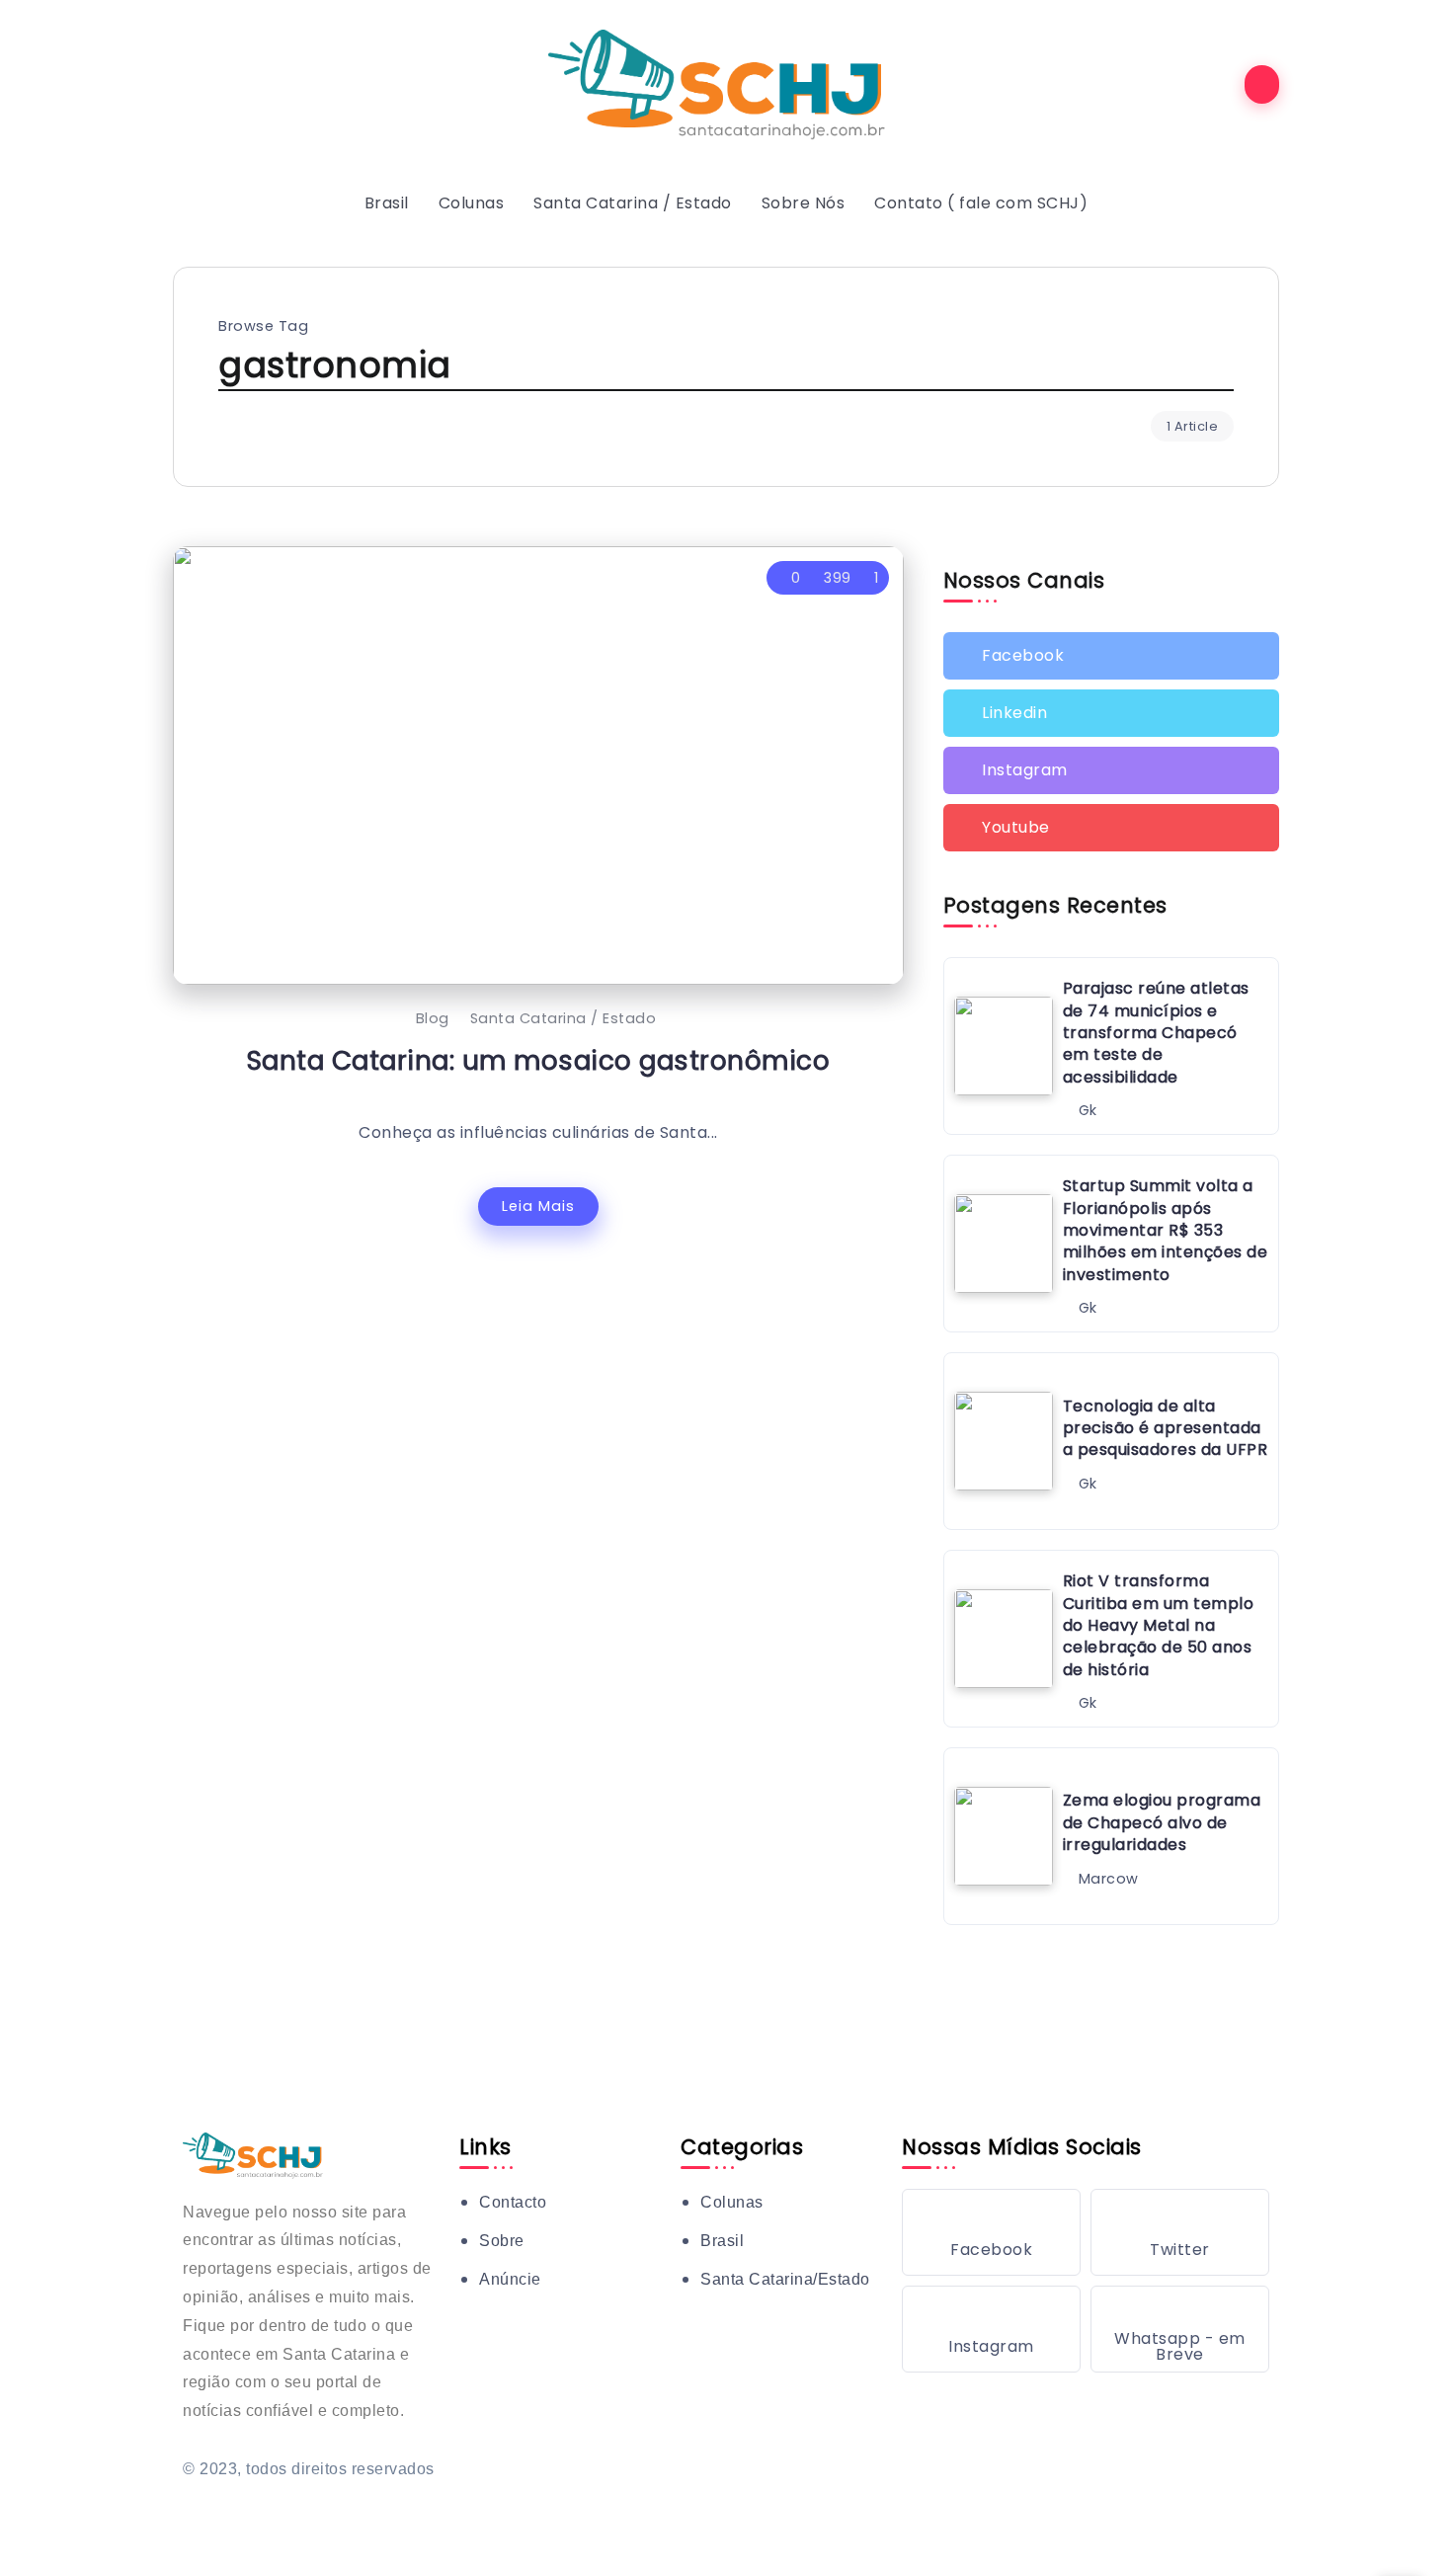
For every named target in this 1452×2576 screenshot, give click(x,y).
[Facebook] (1111, 656)
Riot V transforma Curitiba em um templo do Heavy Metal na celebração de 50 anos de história (1159, 1625)
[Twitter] (1111, 713)
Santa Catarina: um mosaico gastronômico (539, 1060)
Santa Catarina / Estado (564, 1018)
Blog (433, 1018)
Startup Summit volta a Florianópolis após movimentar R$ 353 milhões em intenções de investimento (1166, 1230)
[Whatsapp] (1180, 2329)
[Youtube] (1111, 828)
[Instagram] (1111, 770)
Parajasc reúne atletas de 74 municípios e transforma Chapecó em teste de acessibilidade (1156, 1033)
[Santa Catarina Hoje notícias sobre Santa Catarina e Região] (726, 83)
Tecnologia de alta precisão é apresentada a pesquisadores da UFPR (1166, 1428)
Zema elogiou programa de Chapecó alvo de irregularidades (1162, 1822)
